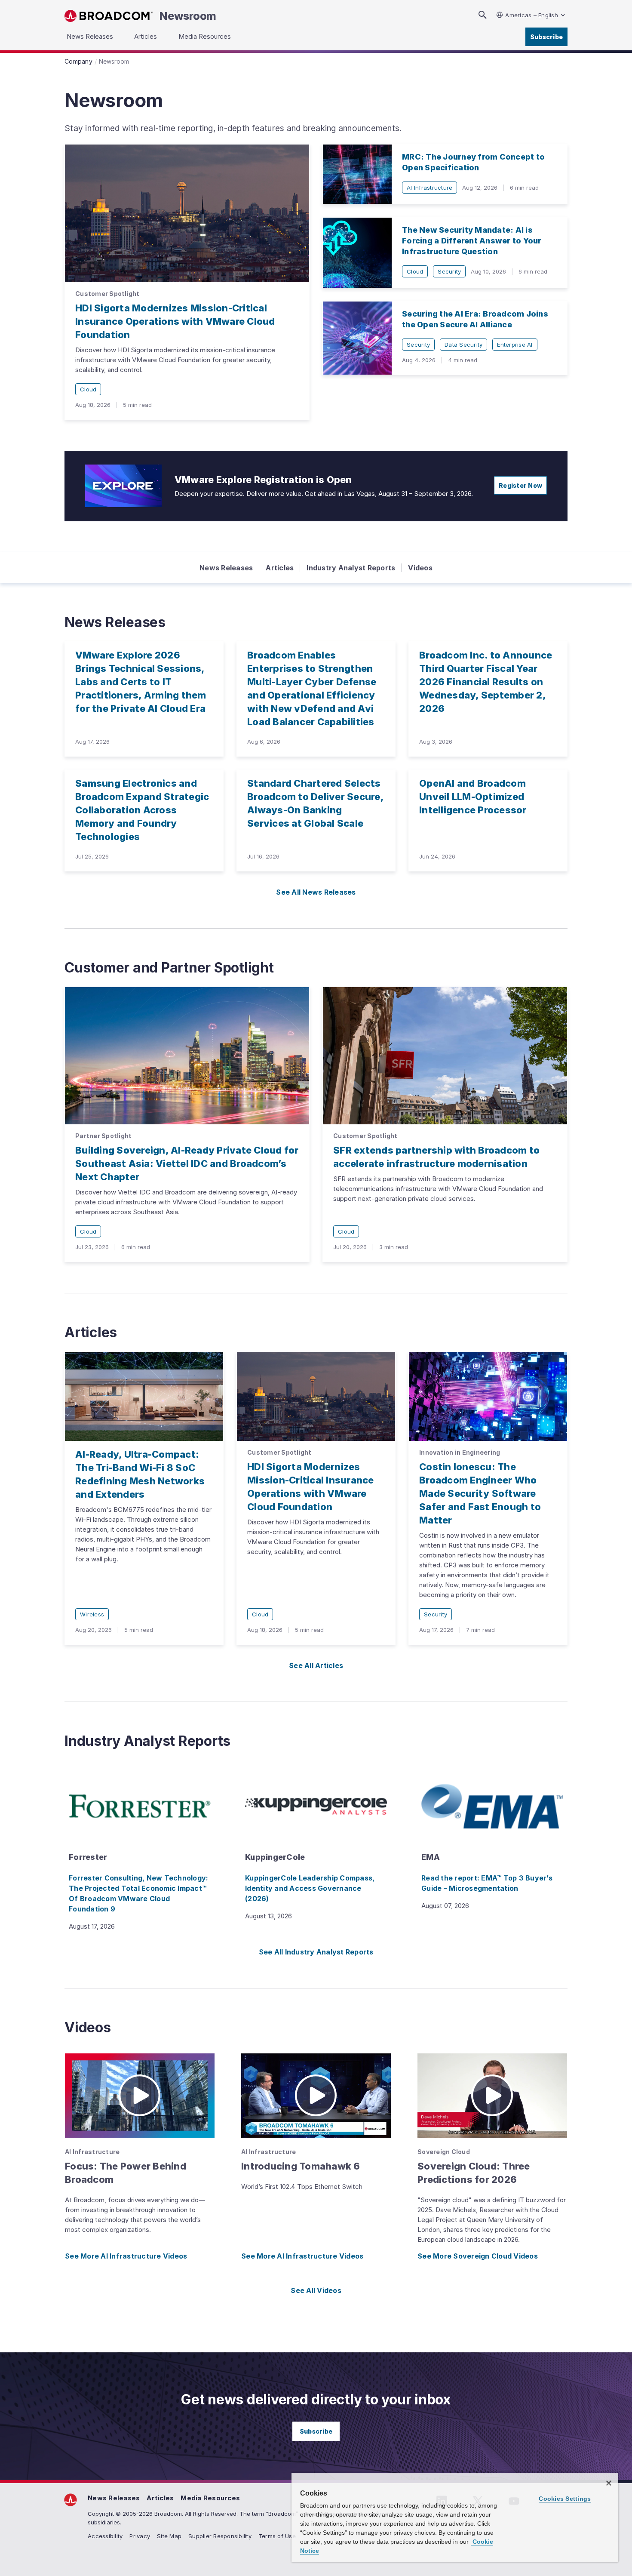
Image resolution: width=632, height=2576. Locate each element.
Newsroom (188, 16)
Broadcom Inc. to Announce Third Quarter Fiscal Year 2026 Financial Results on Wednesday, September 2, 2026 (486, 682)
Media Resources (210, 2498)
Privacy (140, 2536)
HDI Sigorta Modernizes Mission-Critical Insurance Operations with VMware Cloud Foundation (175, 321)
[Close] (609, 2483)
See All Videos (316, 2290)
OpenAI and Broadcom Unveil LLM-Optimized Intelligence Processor (473, 797)
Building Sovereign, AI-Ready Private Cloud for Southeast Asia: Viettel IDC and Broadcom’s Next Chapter (187, 1163)
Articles (280, 568)
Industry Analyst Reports (351, 568)
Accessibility (105, 2536)
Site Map (169, 2536)
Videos (420, 568)
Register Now (520, 485)
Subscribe (546, 37)
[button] (140, 2096)
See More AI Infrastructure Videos (126, 2256)
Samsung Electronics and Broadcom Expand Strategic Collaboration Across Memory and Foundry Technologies (142, 810)
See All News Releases (316, 892)
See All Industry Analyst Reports (316, 1952)
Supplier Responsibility (220, 2536)
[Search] (482, 15)
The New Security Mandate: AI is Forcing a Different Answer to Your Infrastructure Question (472, 241)
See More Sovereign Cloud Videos (478, 2256)
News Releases (226, 568)
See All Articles (316, 1665)
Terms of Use (277, 2536)
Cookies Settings (565, 2499)
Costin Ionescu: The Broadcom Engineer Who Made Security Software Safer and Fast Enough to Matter (480, 1493)
